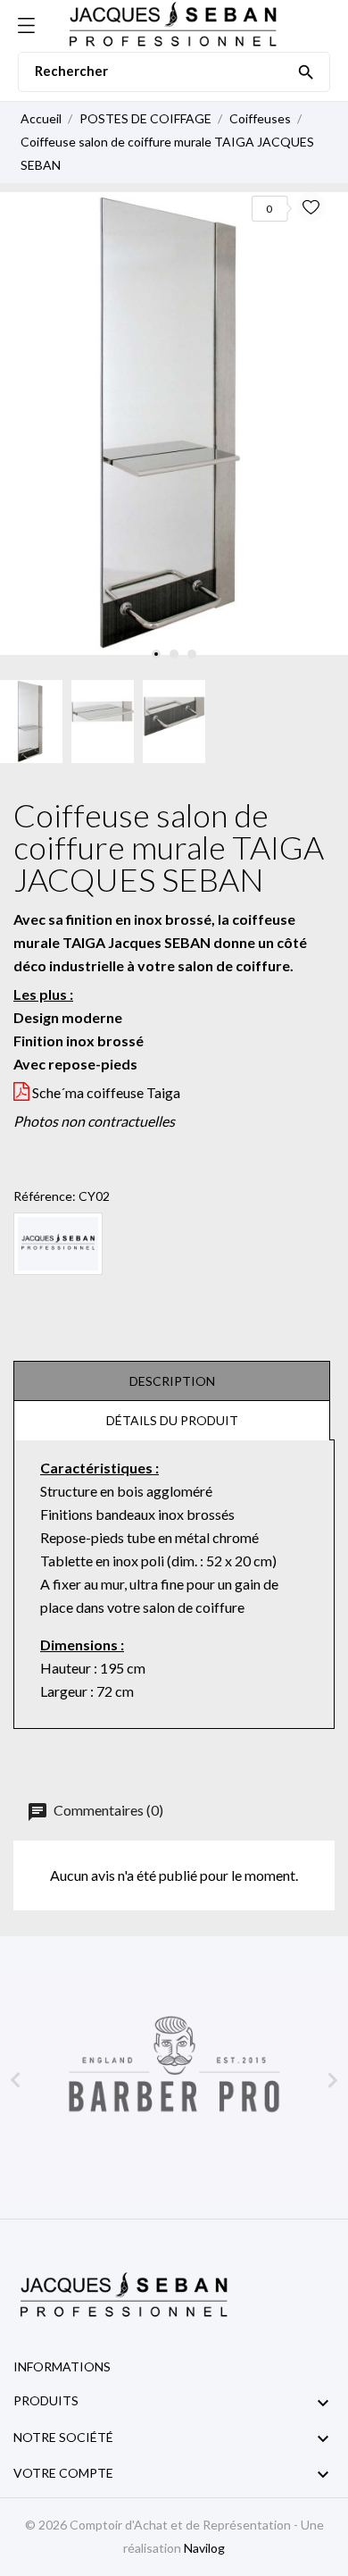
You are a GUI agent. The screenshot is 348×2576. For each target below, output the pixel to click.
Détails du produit (172, 1420)
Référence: (45, 1196)
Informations (62, 2366)
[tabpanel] (174, 424)
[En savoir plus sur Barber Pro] (174, 2081)
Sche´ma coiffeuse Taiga (106, 1092)
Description (172, 1381)
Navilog (204, 2548)
